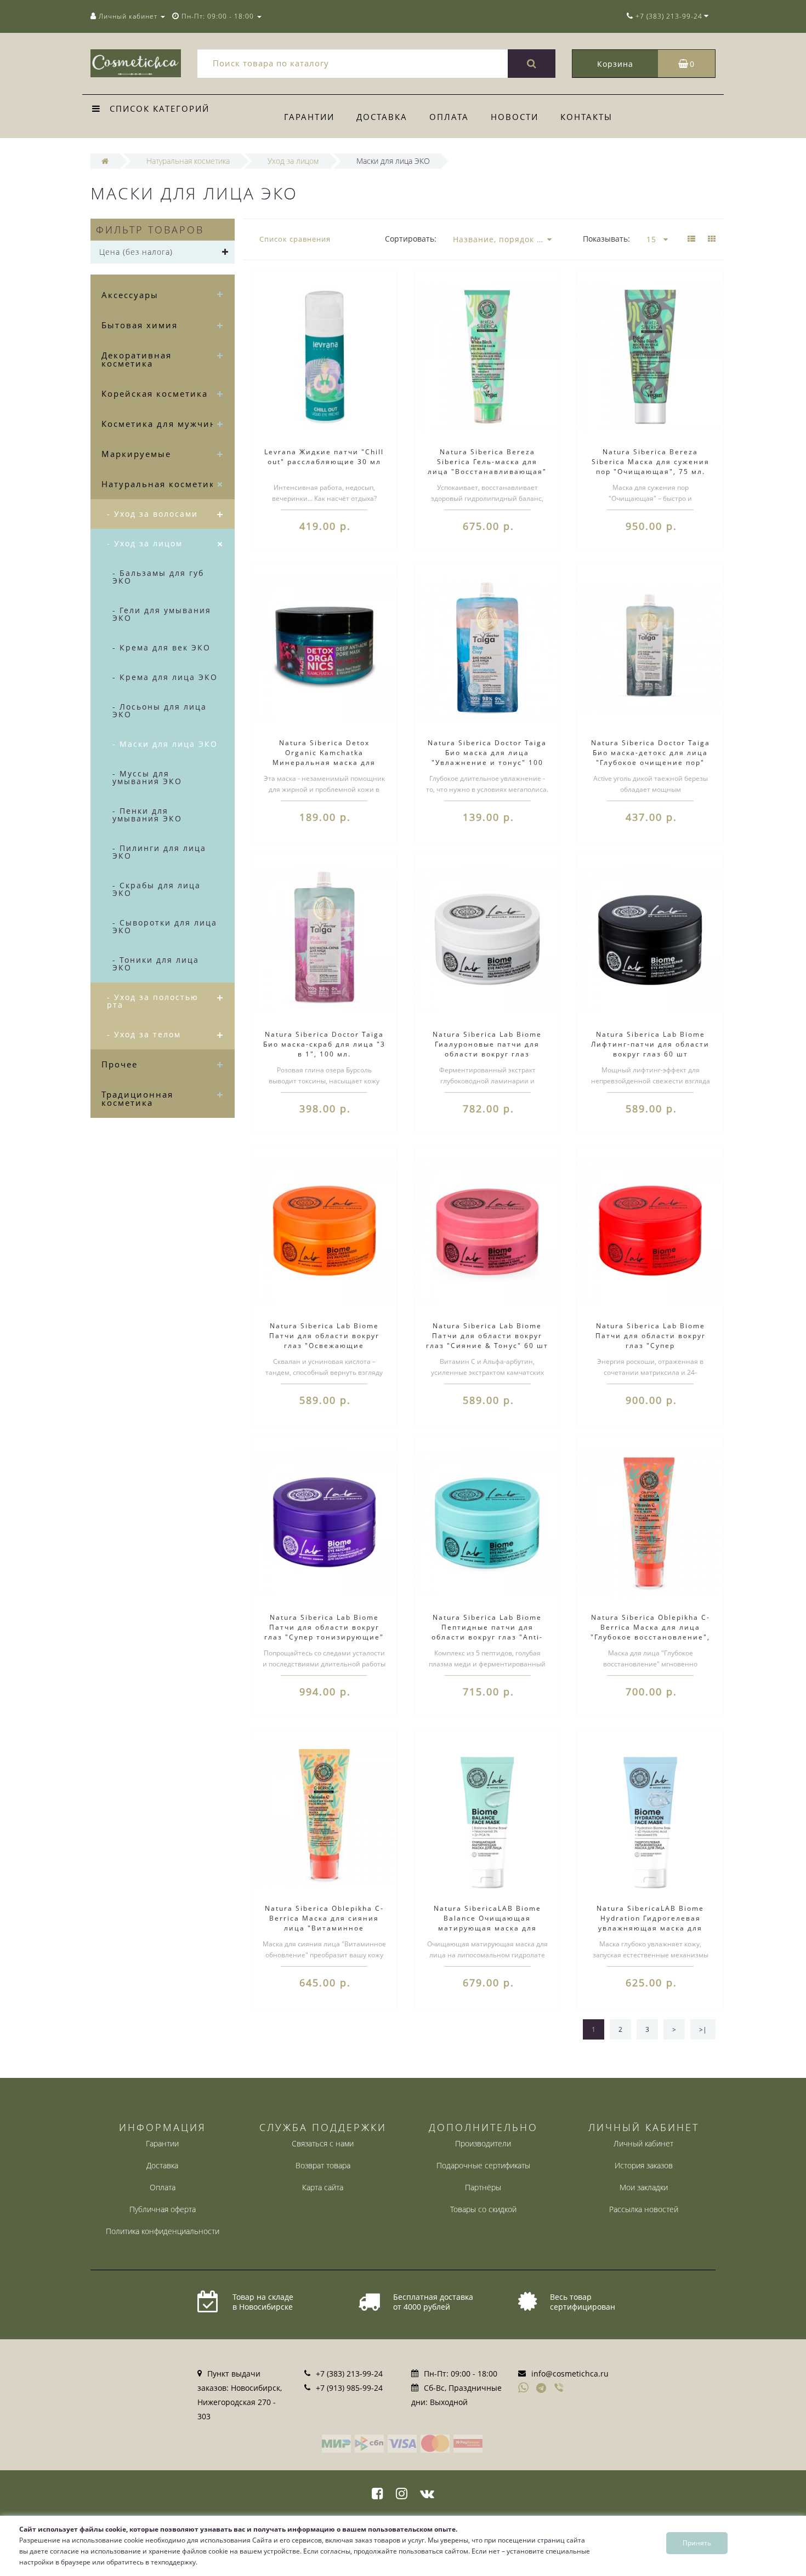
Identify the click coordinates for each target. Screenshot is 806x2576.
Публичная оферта (163, 2209)
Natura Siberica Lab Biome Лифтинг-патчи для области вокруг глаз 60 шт (650, 1044)
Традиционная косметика (137, 1098)
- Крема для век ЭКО (161, 647)
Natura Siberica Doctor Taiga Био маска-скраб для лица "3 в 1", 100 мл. (324, 1044)
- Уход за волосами (152, 514)
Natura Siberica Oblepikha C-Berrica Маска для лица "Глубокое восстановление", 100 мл (650, 1632)
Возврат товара (323, 2165)
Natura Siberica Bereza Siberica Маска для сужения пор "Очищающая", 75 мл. (651, 462)
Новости (515, 117)
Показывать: (606, 239)
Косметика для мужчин (159, 424)
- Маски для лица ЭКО (165, 744)
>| (703, 2029)
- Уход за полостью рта (153, 1001)
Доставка (382, 117)
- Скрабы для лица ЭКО (157, 889)
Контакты (586, 117)
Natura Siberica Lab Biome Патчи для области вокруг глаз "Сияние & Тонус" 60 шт (487, 1336)
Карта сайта (323, 2187)
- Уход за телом (144, 1034)
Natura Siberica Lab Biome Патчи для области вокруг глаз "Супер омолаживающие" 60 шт (651, 1341)
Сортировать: (411, 239)
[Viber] (560, 2389)
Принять (697, 2543)
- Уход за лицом (145, 543)
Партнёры (483, 2187)
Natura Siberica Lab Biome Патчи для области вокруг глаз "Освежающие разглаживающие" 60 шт (324, 1341)
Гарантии (309, 117)
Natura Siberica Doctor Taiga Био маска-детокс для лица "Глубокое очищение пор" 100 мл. (651, 758)
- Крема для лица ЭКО (165, 677)
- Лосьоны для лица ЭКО (160, 710)
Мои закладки (644, 2187)
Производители (483, 2143)
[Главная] (105, 161)
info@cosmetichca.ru (570, 2374)
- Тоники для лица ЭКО (156, 964)
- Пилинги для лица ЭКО (159, 852)
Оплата (449, 117)
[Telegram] (542, 2389)
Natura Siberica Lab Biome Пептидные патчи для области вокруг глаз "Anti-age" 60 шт (487, 1632)
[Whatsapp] (524, 2386)
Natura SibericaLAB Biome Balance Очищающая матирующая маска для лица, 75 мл (487, 1923)
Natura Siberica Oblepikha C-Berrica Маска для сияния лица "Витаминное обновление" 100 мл (324, 1923)
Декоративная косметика (137, 359)
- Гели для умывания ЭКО (162, 614)
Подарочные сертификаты (483, 2165)
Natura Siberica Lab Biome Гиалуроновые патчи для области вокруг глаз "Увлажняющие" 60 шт (487, 1049)
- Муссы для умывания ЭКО (147, 777)
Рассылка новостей (644, 2209)
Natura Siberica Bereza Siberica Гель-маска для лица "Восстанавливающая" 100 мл (487, 467)
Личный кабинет (643, 2143)
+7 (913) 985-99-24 (349, 2388)
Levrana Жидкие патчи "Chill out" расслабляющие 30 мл (324, 457)
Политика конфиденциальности (163, 2231)
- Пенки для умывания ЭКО (147, 815)
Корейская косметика (155, 393)
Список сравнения (295, 239)
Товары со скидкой (483, 2209)
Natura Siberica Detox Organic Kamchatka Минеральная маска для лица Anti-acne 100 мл (324, 758)
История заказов (644, 2165)
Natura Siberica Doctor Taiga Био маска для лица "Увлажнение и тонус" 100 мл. (487, 758)
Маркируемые (136, 454)
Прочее (120, 1064)
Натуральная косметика (161, 484)
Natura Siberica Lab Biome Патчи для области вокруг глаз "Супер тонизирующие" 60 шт (324, 1632)
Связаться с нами (323, 2143)
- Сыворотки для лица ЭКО (165, 926)
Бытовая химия (140, 325)
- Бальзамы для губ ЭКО (158, 577)
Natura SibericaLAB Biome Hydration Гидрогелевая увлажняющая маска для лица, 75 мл (650, 1923)
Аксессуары (130, 295)
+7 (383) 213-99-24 (349, 2374)
